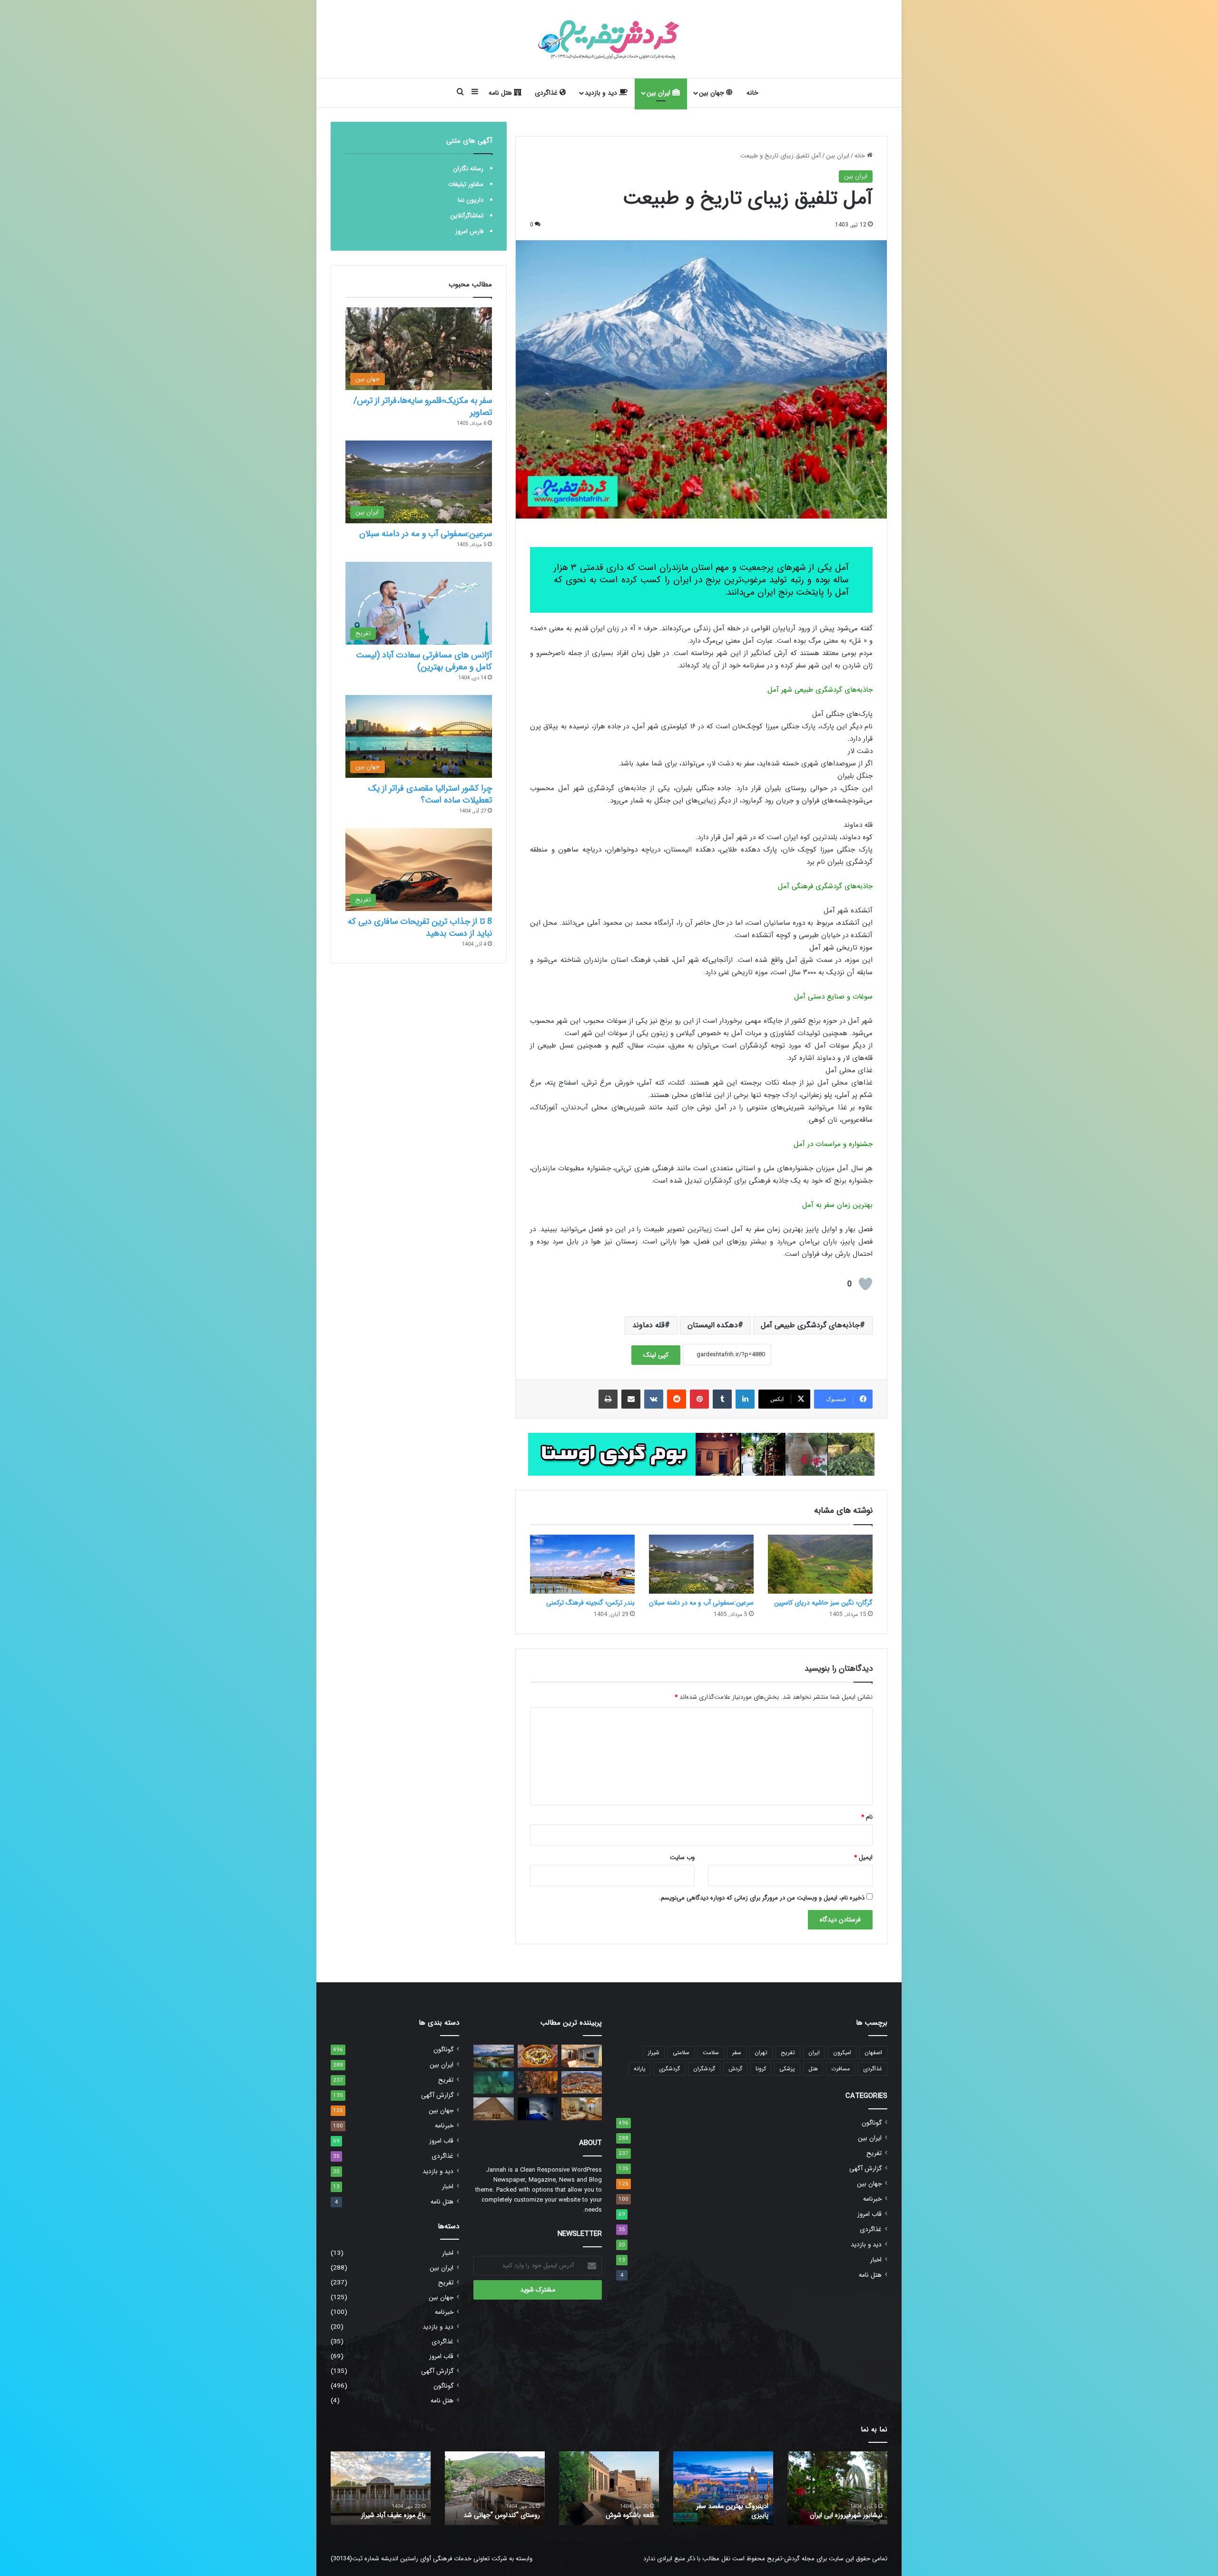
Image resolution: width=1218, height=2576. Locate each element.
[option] (837, 2488)
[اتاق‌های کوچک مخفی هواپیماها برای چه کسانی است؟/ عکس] (538, 2109)
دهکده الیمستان (713, 1325)
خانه (752, 93)
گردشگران (704, 2069)
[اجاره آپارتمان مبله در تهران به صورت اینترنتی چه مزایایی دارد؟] (582, 2056)
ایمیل (863, 1857)
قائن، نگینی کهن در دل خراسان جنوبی (614, 2511)
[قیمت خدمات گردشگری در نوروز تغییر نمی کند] (582, 2109)
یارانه (640, 2069)
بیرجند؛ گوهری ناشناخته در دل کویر (499, 2511)
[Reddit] (677, 1399)
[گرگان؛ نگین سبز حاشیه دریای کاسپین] (820, 1564)
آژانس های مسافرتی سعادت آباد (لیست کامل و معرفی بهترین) (424, 661)
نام (867, 1817)
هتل (813, 2069)
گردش (735, 2069)
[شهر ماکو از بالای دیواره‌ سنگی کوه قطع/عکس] (582, 2083)
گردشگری (669, 2069)
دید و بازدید (602, 93)
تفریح (788, 2052)
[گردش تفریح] (609, 39)
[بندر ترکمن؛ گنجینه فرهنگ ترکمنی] (582, 1564)
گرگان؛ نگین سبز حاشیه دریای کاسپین (823, 1603)
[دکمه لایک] (865, 1284)
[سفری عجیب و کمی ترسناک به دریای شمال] (494, 2083)
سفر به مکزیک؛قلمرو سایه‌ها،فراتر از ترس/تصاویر (423, 406)
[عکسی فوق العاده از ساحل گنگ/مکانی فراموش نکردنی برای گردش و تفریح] (538, 2083)
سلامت (711, 2052)
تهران (761, 2052)
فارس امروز (469, 231)
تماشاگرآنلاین (467, 216)
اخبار (876, 2260)
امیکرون (842, 2052)
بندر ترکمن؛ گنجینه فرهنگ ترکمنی (590, 1603)
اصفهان (873, 2052)
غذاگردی (547, 93)
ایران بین (659, 93)
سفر (737, 2052)
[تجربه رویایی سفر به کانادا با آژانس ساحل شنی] (494, 2056)
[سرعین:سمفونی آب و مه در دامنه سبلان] (701, 1564)
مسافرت (840, 2069)
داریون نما (471, 200)
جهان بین (712, 93)
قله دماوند (648, 1325)
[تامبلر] (722, 1399)
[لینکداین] (745, 1399)
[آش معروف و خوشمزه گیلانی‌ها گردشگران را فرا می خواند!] (538, 2056)
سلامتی (681, 2052)
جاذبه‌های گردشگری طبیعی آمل (810, 1325)
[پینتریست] (699, 1399)
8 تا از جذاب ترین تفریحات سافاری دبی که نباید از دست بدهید (420, 927)
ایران (814, 2052)
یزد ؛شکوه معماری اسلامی (849, 2515)
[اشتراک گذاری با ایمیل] (631, 1399)
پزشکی (787, 2069)
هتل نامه (501, 93)
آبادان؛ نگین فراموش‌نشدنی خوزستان (731, 2511)
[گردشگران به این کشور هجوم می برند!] (494, 2109)
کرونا (761, 2069)
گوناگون (872, 2123)
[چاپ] (608, 1399)
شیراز (654, 2052)
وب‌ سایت (682, 1857)
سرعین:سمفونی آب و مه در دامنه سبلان (701, 1603)
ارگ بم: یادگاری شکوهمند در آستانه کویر (388, 2511)
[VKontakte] (654, 1399)
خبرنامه (872, 2199)
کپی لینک (656, 1355)
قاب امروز (869, 2214)
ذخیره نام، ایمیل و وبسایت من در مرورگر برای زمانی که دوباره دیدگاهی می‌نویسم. (762, 1898)
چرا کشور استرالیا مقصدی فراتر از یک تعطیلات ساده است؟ (430, 794)
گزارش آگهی (865, 2169)
